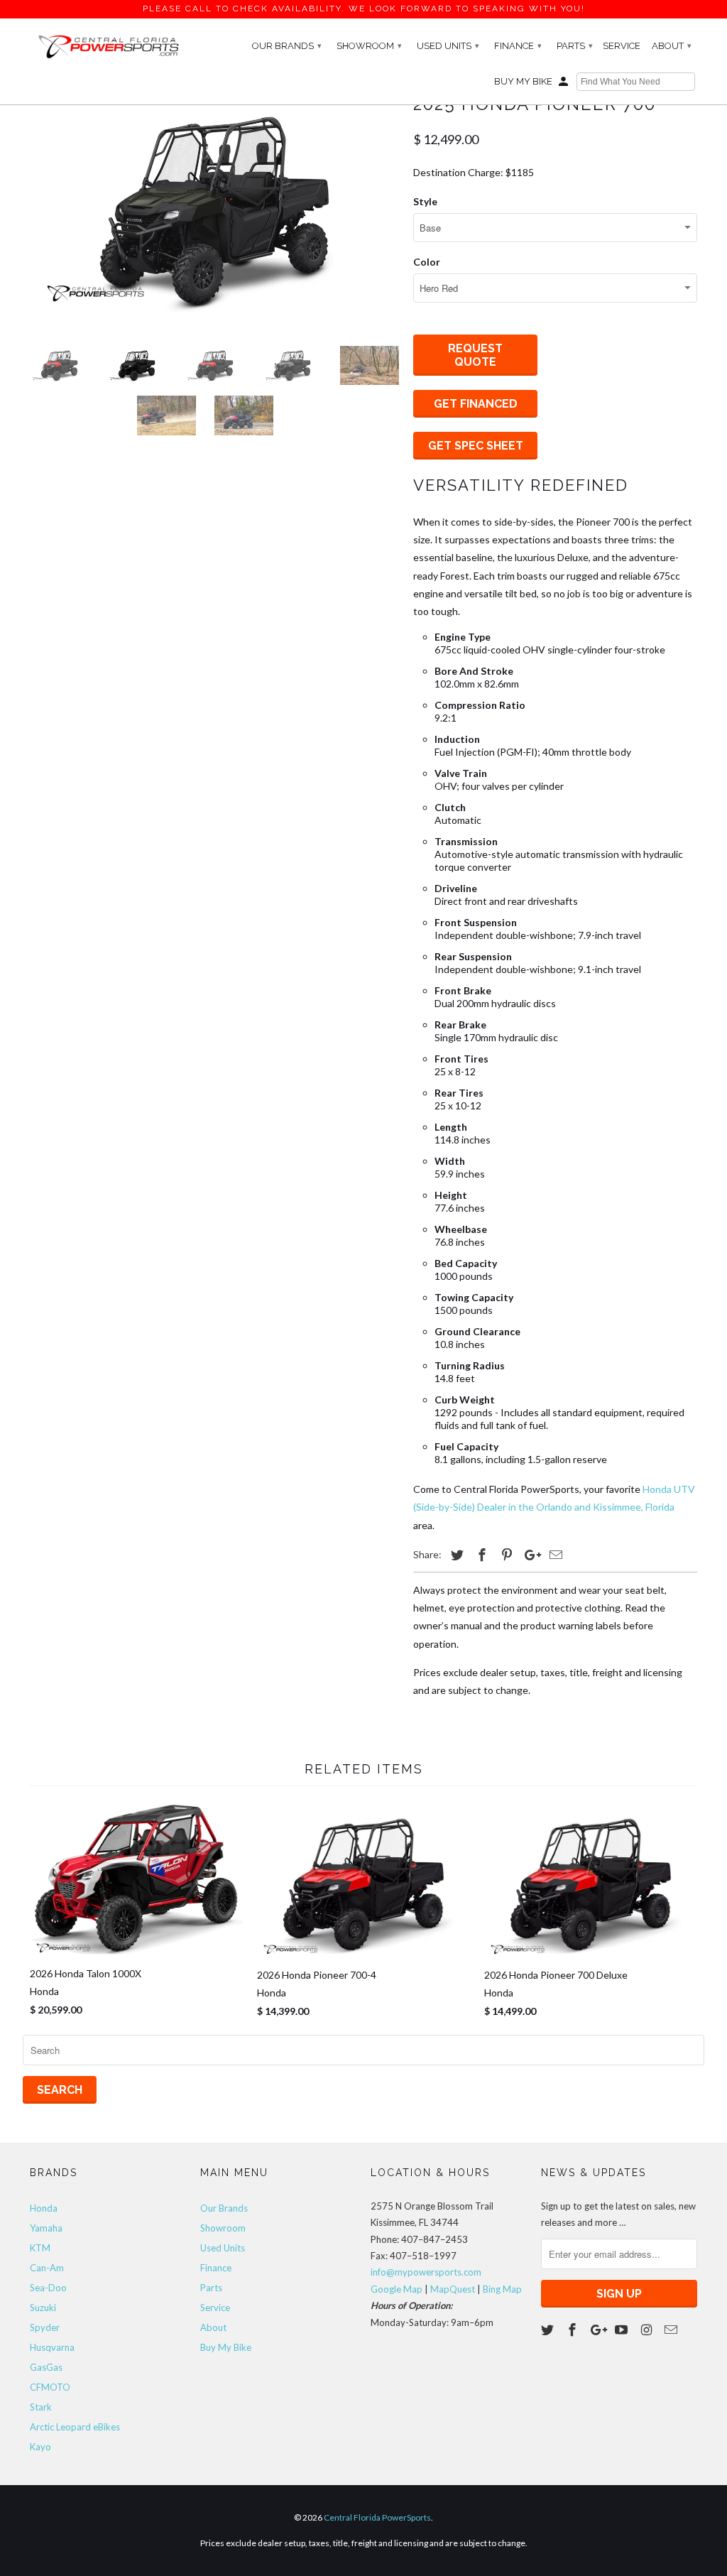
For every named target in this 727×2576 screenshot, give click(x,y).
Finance (518, 46)
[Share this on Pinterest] (505, 1555)
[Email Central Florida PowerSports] (672, 2330)
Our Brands (287, 46)
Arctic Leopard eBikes (75, 2427)
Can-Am (47, 2268)
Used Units (448, 46)
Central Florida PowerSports (377, 2517)
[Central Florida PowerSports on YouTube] (623, 2330)
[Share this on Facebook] (480, 1555)
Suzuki (43, 2308)
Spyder (45, 2327)
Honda (44, 2208)
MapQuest (453, 2289)
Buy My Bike (523, 81)
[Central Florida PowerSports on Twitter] (549, 2330)
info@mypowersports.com (426, 2272)
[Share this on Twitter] (455, 1555)
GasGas (46, 2367)
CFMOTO (50, 2387)
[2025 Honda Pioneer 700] (214, 202)
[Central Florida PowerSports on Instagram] (647, 2330)
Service (622, 46)
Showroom (369, 46)
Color (427, 262)
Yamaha (46, 2228)
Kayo (40, 2447)
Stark (41, 2407)
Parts (575, 46)
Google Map (397, 2289)
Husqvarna (52, 2347)
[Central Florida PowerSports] (108, 46)
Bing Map (502, 2289)
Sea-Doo (48, 2288)
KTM (40, 2248)
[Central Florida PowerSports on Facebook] (574, 2330)
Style (425, 201)
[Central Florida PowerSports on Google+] (598, 2330)
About (672, 46)
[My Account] (564, 85)
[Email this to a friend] (554, 1555)
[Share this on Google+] (529, 1555)
